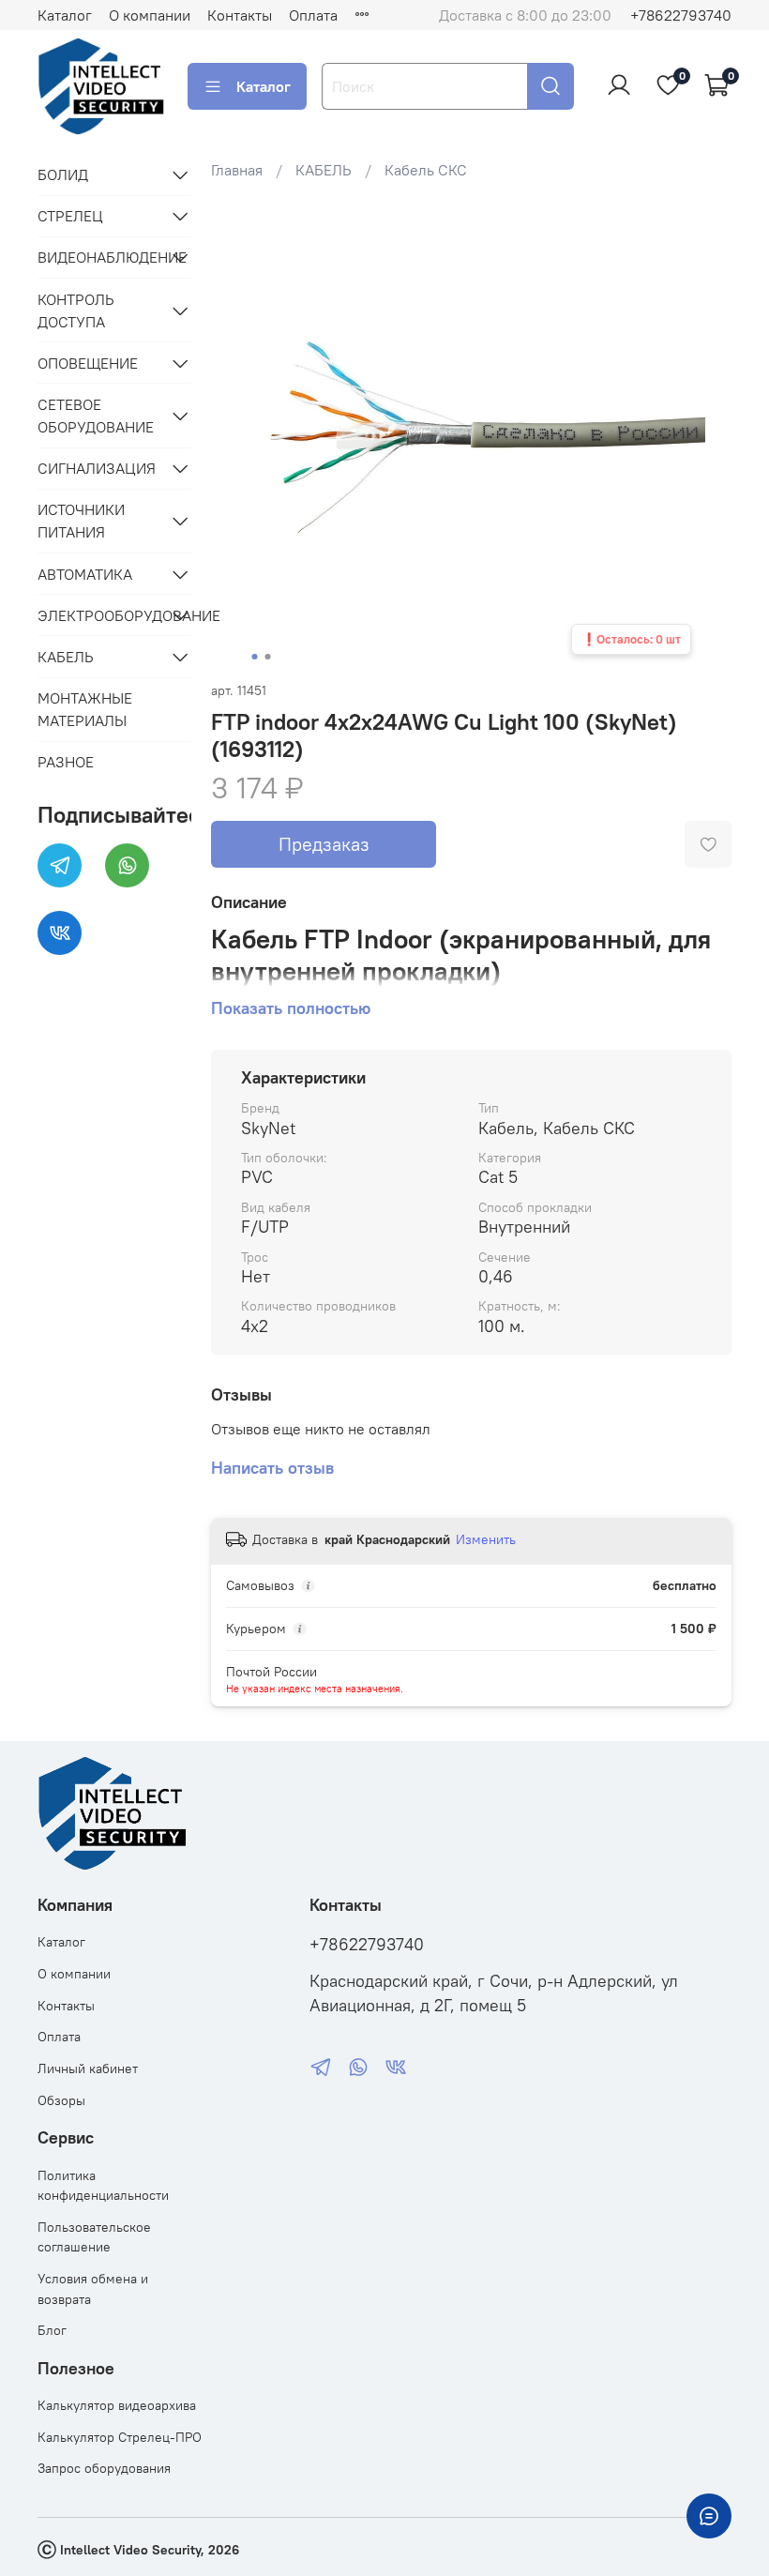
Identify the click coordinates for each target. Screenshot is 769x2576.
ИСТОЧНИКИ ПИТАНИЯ (81, 521)
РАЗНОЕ (66, 762)
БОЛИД (63, 174)
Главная (237, 170)
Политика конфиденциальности (103, 2186)
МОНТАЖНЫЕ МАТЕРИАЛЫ (85, 709)
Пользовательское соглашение (94, 2237)
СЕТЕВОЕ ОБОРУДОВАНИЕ (96, 416)
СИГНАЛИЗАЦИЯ (97, 468)
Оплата (313, 15)
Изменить (486, 1539)
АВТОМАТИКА (85, 574)
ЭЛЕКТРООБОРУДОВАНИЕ (99, 615)
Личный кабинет (88, 2068)
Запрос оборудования (104, 2468)
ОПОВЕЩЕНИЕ (88, 363)
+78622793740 (681, 15)
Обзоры (61, 2100)
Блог (52, 2330)
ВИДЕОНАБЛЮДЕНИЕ (99, 257)
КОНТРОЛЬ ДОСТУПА (76, 311)
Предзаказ (324, 844)
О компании (150, 15)
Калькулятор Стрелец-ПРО (120, 2437)
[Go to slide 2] (268, 657)
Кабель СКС (426, 170)
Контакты (240, 15)
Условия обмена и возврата (93, 2289)
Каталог (65, 15)
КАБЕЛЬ (324, 170)
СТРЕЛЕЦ (70, 216)
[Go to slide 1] (255, 657)
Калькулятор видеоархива (117, 2405)
